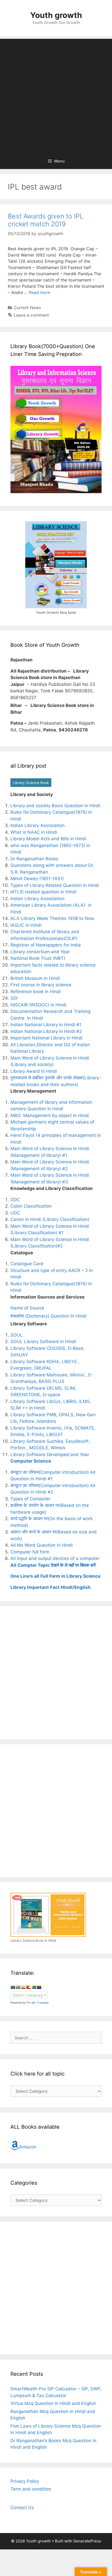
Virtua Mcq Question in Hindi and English (53, 2403)
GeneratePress (87, 2541)
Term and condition (31, 2489)
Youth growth (56, 15)
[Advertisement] (56, 95)
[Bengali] (13, 1987)
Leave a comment (31, 315)
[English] (18, 1987)
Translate (43, 2003)
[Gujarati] (23, 1987)
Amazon (28, 2147)
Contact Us (22, 2508)
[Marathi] (28, 1987)
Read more (40, 292)
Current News (27, 308)
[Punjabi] (34, 1987)
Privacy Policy (25, 2481)
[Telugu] (39, 1987)
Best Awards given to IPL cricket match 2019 (46, 220)
